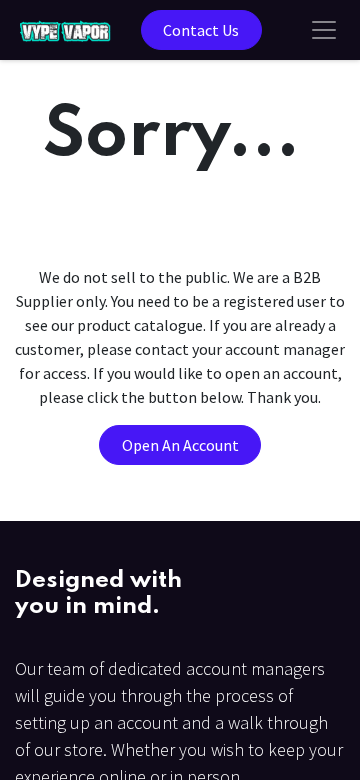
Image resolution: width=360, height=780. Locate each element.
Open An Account (180, 445)
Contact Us (201, 30)
